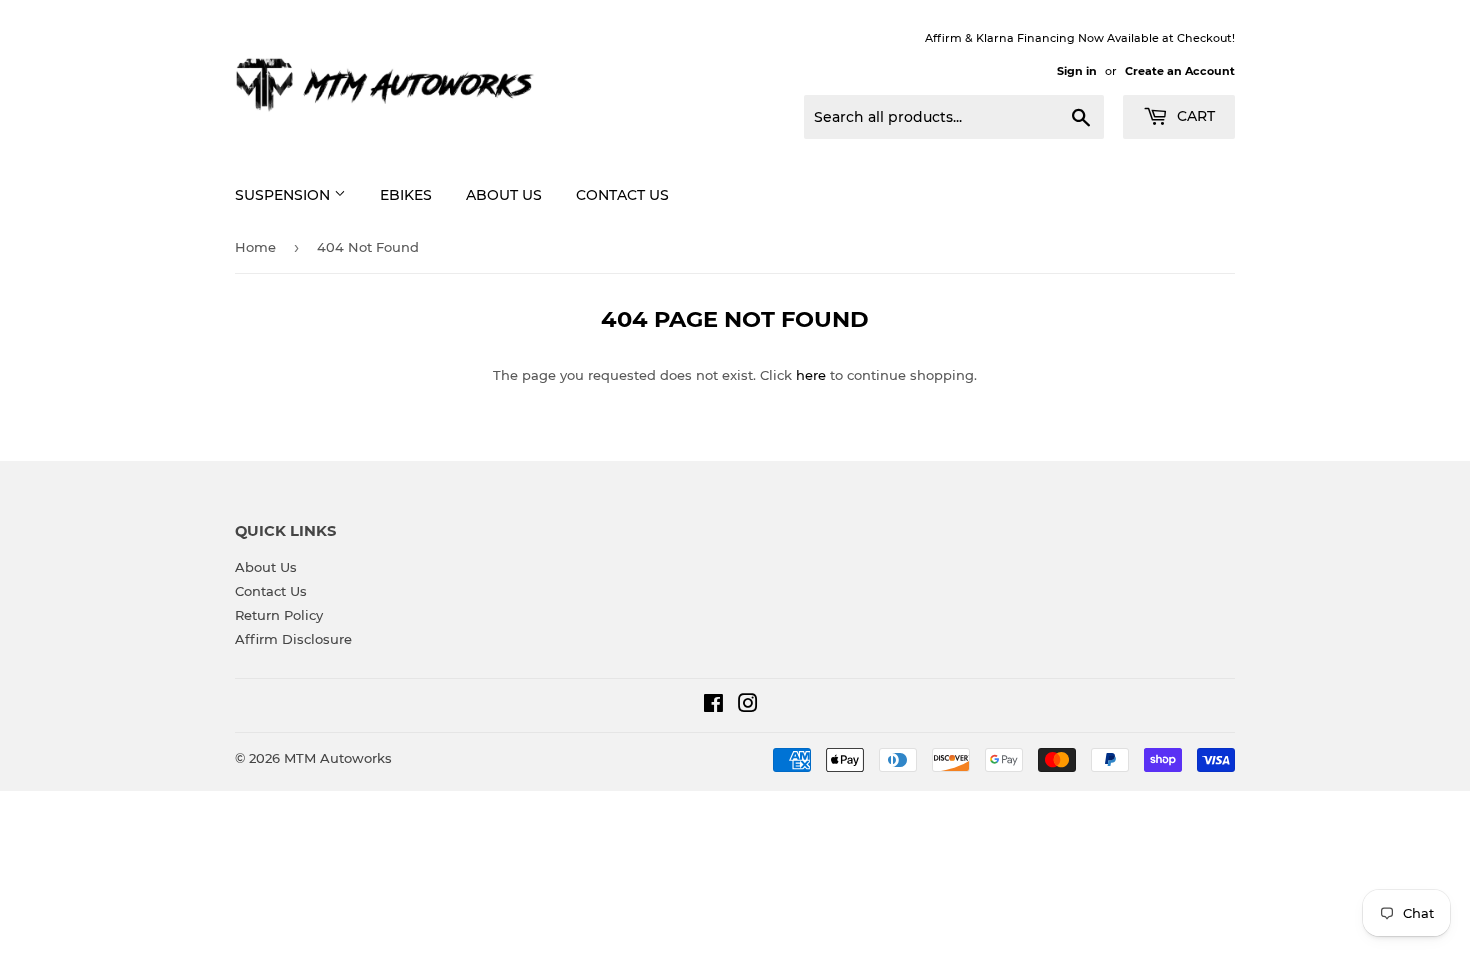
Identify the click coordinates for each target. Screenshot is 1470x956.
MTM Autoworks (338, 758)
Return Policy (279, 615)
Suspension (284, 195)
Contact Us (622, 195)
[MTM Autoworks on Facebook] (713, 706)
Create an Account (1180, 71)
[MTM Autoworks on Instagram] (748, 706)
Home (255, 247)
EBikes (406, 195)
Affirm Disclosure (293, 639)
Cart (1194, 116)
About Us (504, 195)
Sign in (1077, 71)
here (811, 375)
